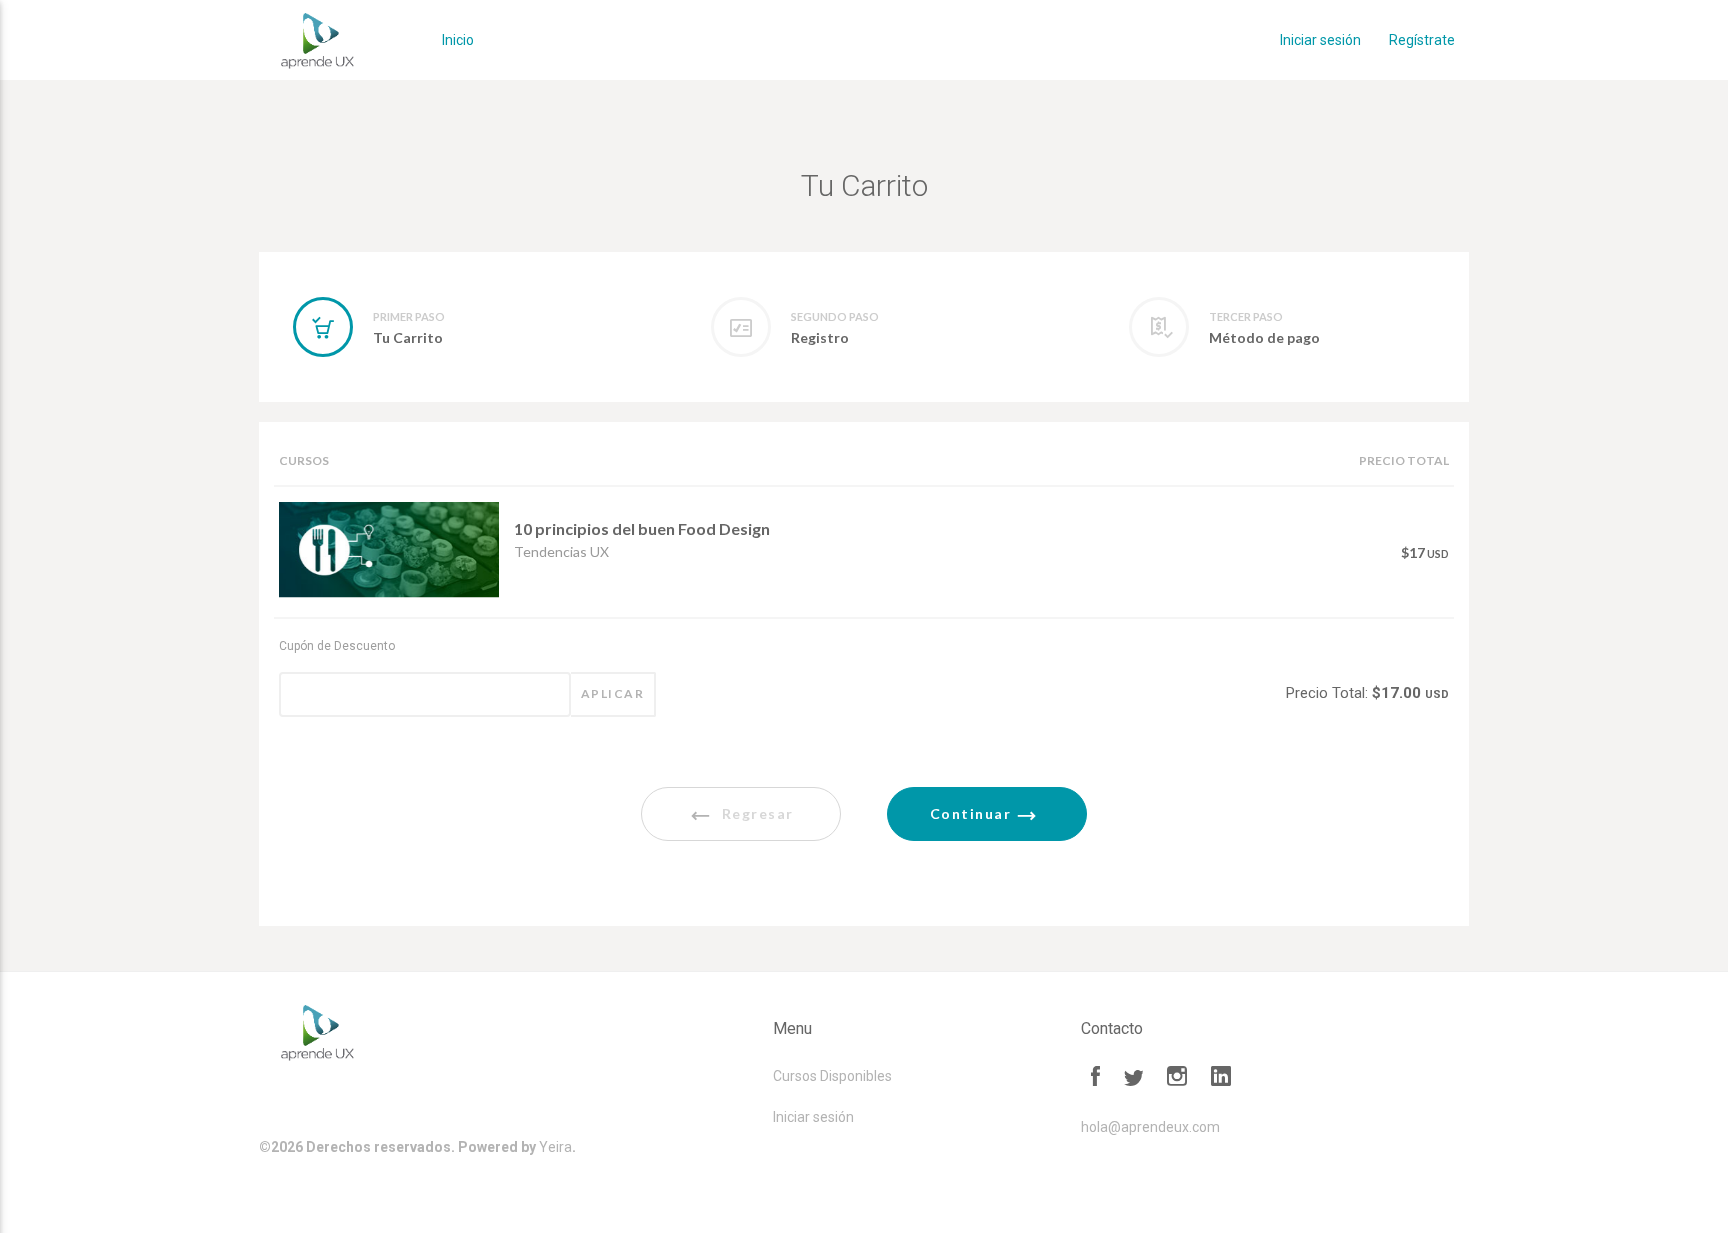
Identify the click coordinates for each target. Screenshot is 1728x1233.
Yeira (555, 1147)
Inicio (458, 40)
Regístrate (1422, 40)
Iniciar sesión (1320, 40)
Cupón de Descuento (337, 646)
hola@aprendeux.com (1150, 1127)
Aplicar (613, 693)
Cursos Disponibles (832, 1076)
